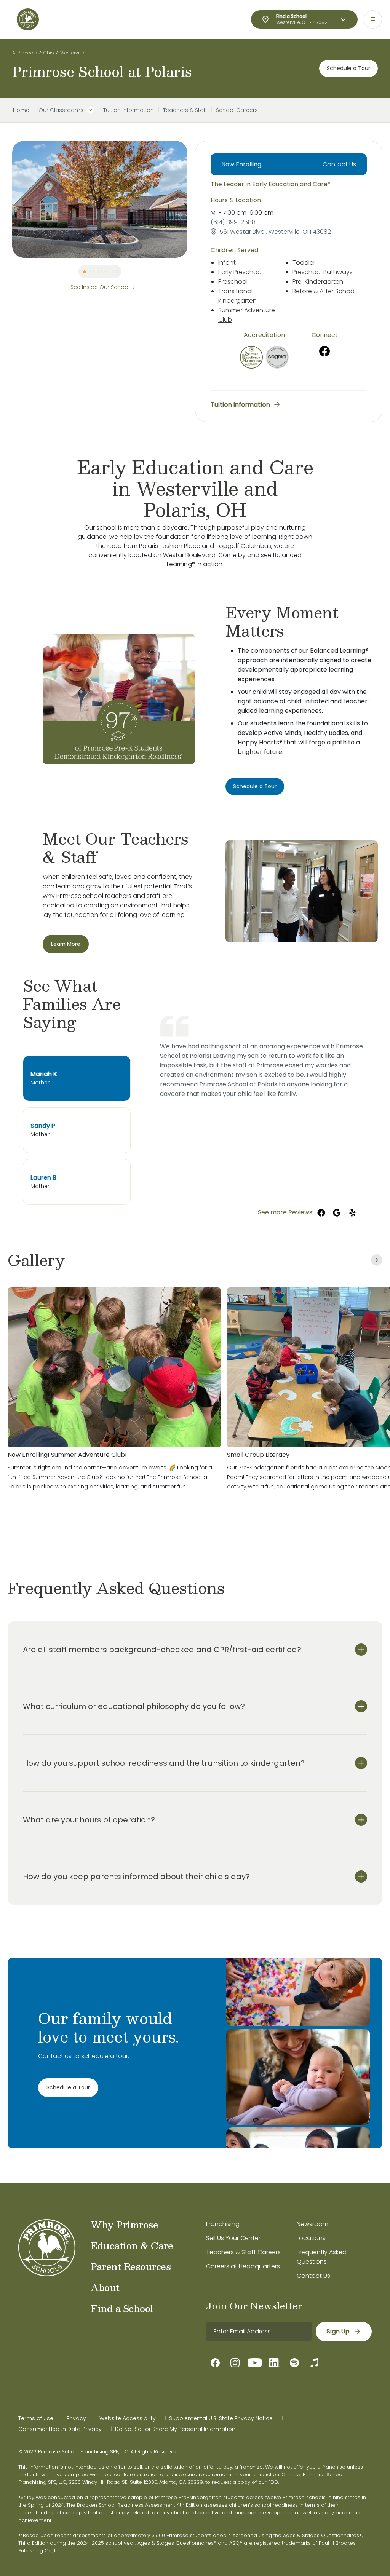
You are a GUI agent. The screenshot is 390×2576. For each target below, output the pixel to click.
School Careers (237, 110)
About (105, 2287)
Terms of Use (36, 2418)
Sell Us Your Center (233, 2238)
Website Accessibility (128, 2418)
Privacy (76, 2418)
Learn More (66, 944)
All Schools (25, 53)
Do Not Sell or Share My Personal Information (175, 2429)
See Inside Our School (100, 287)
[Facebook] (324, 351)
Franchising (223, 2224)
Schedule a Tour (348, 68)
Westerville (72, 53)
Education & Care (132, 2245)
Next (193, 199)
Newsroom (312, 2224)
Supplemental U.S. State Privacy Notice (221, 2418)
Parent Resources (131, 2266)
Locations (311, 2238)
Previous (6, 199)
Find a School (122, 2308)
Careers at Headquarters (243, 2266)
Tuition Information (129, 110)
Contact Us (339, 164)
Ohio (49, 53)
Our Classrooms (61, 110)
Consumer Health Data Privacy (60, 2429)
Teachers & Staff (185, 110)
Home (21, 110)
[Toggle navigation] (373, 19)
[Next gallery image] (377, 1260)
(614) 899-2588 (233, 222)
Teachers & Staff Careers (243, 2252)
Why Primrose (124, 2225)
